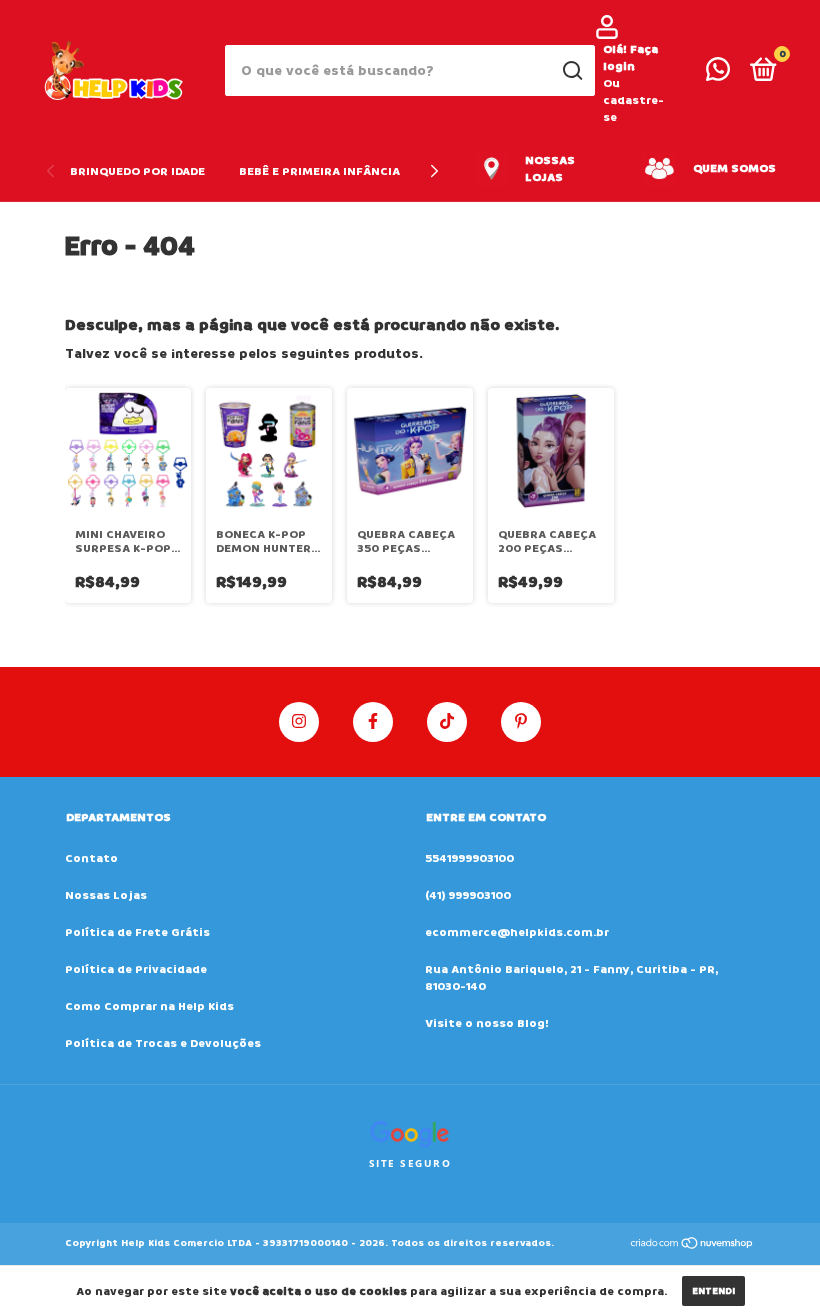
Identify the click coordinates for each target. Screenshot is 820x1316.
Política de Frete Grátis (137, 932)
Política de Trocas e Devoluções (163, 1043)
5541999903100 (469, 858)
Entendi (713, 1291)
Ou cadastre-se (633, 100)
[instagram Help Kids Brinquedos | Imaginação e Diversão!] (299, 722)
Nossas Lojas (106, 895)
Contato (91, 858)
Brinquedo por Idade (137, 171)
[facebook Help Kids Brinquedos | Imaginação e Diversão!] (373, 722)
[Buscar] (571, 71)
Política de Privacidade (136, 969)
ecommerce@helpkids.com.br (517, 932)
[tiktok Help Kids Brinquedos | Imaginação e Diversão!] (447, 722)
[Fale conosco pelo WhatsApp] (718, 74)
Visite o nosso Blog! (487, 1023)
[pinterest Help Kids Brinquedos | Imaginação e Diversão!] (521, 722)
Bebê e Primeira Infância (319, 171)
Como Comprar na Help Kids (149, 1006)
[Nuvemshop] (692, 1245)
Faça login (630, 58)
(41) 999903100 (468, 895)
